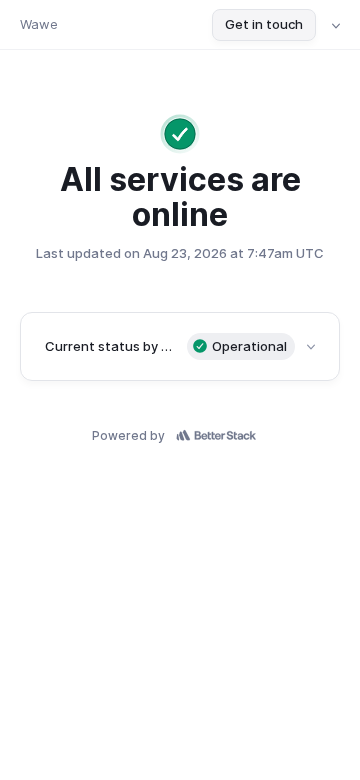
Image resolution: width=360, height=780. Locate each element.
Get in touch (264, 24)
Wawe (39, 24)
